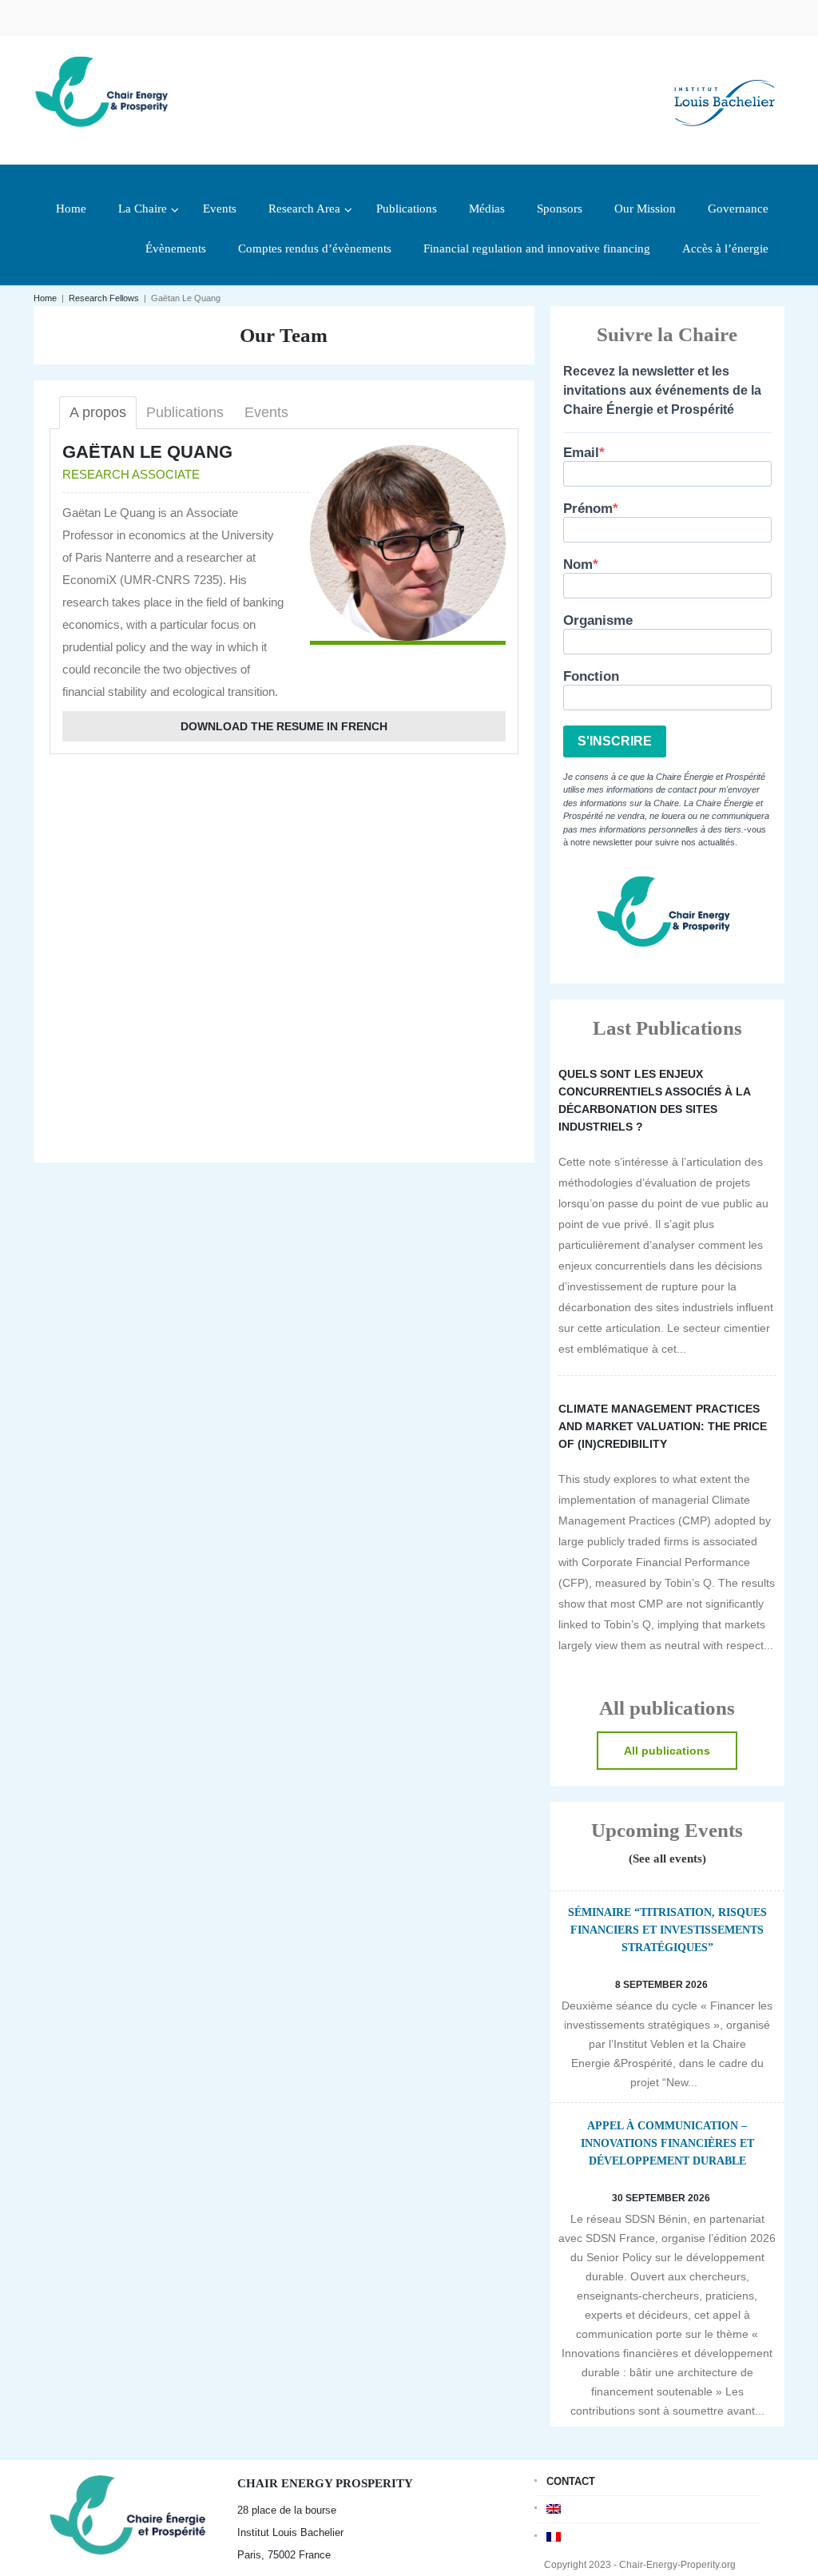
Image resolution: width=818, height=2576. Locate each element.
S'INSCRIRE (615, 741)
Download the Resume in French (284, 726)
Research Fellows (104, 298)
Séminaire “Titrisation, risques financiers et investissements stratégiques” (667, 1930)
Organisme (598, 620)
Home (45, 298)
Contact (571, 2481)
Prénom (588, 509)
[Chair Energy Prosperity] (105, 90)
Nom (578, 564)
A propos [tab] (98, 412)
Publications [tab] (185, 412)
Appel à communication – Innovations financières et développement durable (667, 2143)
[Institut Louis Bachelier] (725, 90)
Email (581, 453)
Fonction (591, 676)
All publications (667, 1751)
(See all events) (667, 1858)
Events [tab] (266, 412)
